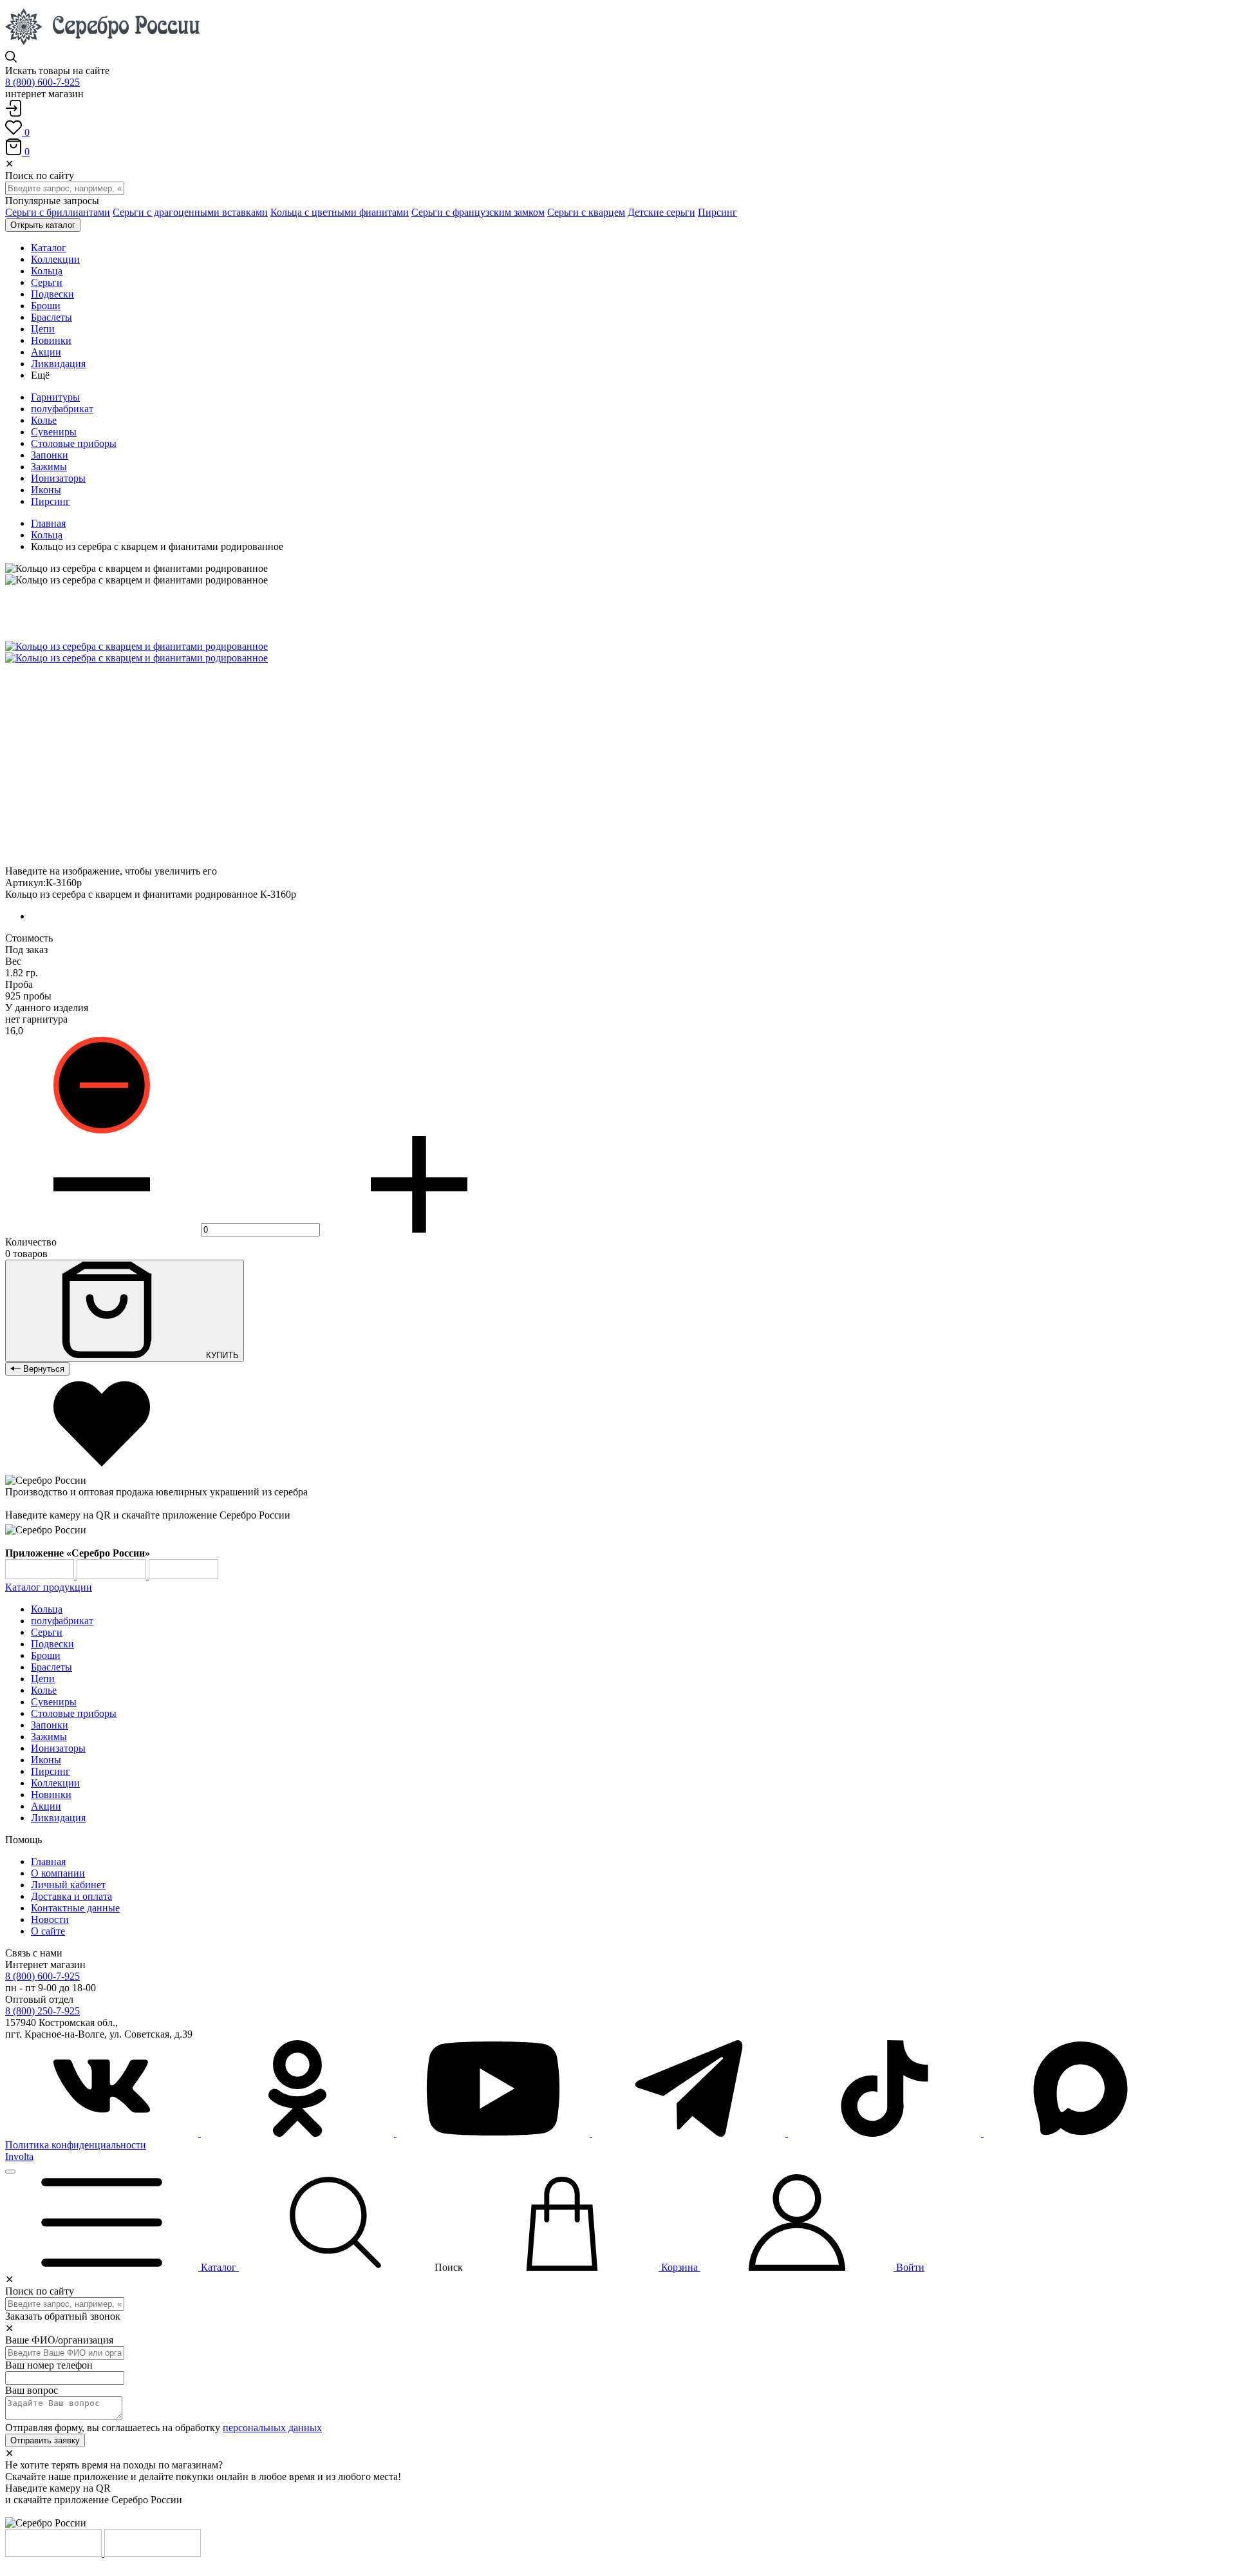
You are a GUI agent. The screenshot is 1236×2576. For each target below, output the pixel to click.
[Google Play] (41, 1576)
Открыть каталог (43, 225)
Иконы (46, 490)
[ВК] (103, 2133)
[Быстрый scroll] (10, 2172)
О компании (58, 1873)
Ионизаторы (58, 478)
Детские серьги (661, 212)
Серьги (47, 1632)
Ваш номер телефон (49, 2365)
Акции (46, 1806)
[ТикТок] (886, 2133)
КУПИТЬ (221, 1355)
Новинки (51, 1795)
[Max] (1080, 2133)
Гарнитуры (55, 397)
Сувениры (54, 432)
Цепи (43, 1679)
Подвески (52, 1644)
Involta (19, 2156)
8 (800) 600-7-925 (42, 82)
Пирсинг (717, 212)
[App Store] (113, 1576)
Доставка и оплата (71, 1896)
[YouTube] (494, 2133)
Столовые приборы (74, 443)
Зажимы (49, 467)
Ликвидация (58, 1818)
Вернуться (42, 1369)
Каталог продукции (49, 1587)
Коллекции (55, 1783)
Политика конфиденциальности (76, 2145)
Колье (44, 420)
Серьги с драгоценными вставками (190, 212)
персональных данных (272, 2428)
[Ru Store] (183, 1576)
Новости (50, 1919)
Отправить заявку (45, 2440)
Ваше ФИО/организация (59, 2340)
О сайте (48, 1931)
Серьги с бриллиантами (58, 212)
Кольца (47, 535)
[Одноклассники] (299, 2133)
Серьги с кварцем (586, 212)
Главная (48, 523)
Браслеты (51, 1667)
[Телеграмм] (690, 2133)
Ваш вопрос (32, 2390)
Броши (46, 1655)
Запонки (50, 455)
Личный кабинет (68, 1885)
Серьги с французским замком (478, 212)
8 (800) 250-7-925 (42, 2011)
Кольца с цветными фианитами (340, 212)
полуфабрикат (62, 409)
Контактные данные (75, 1908)
